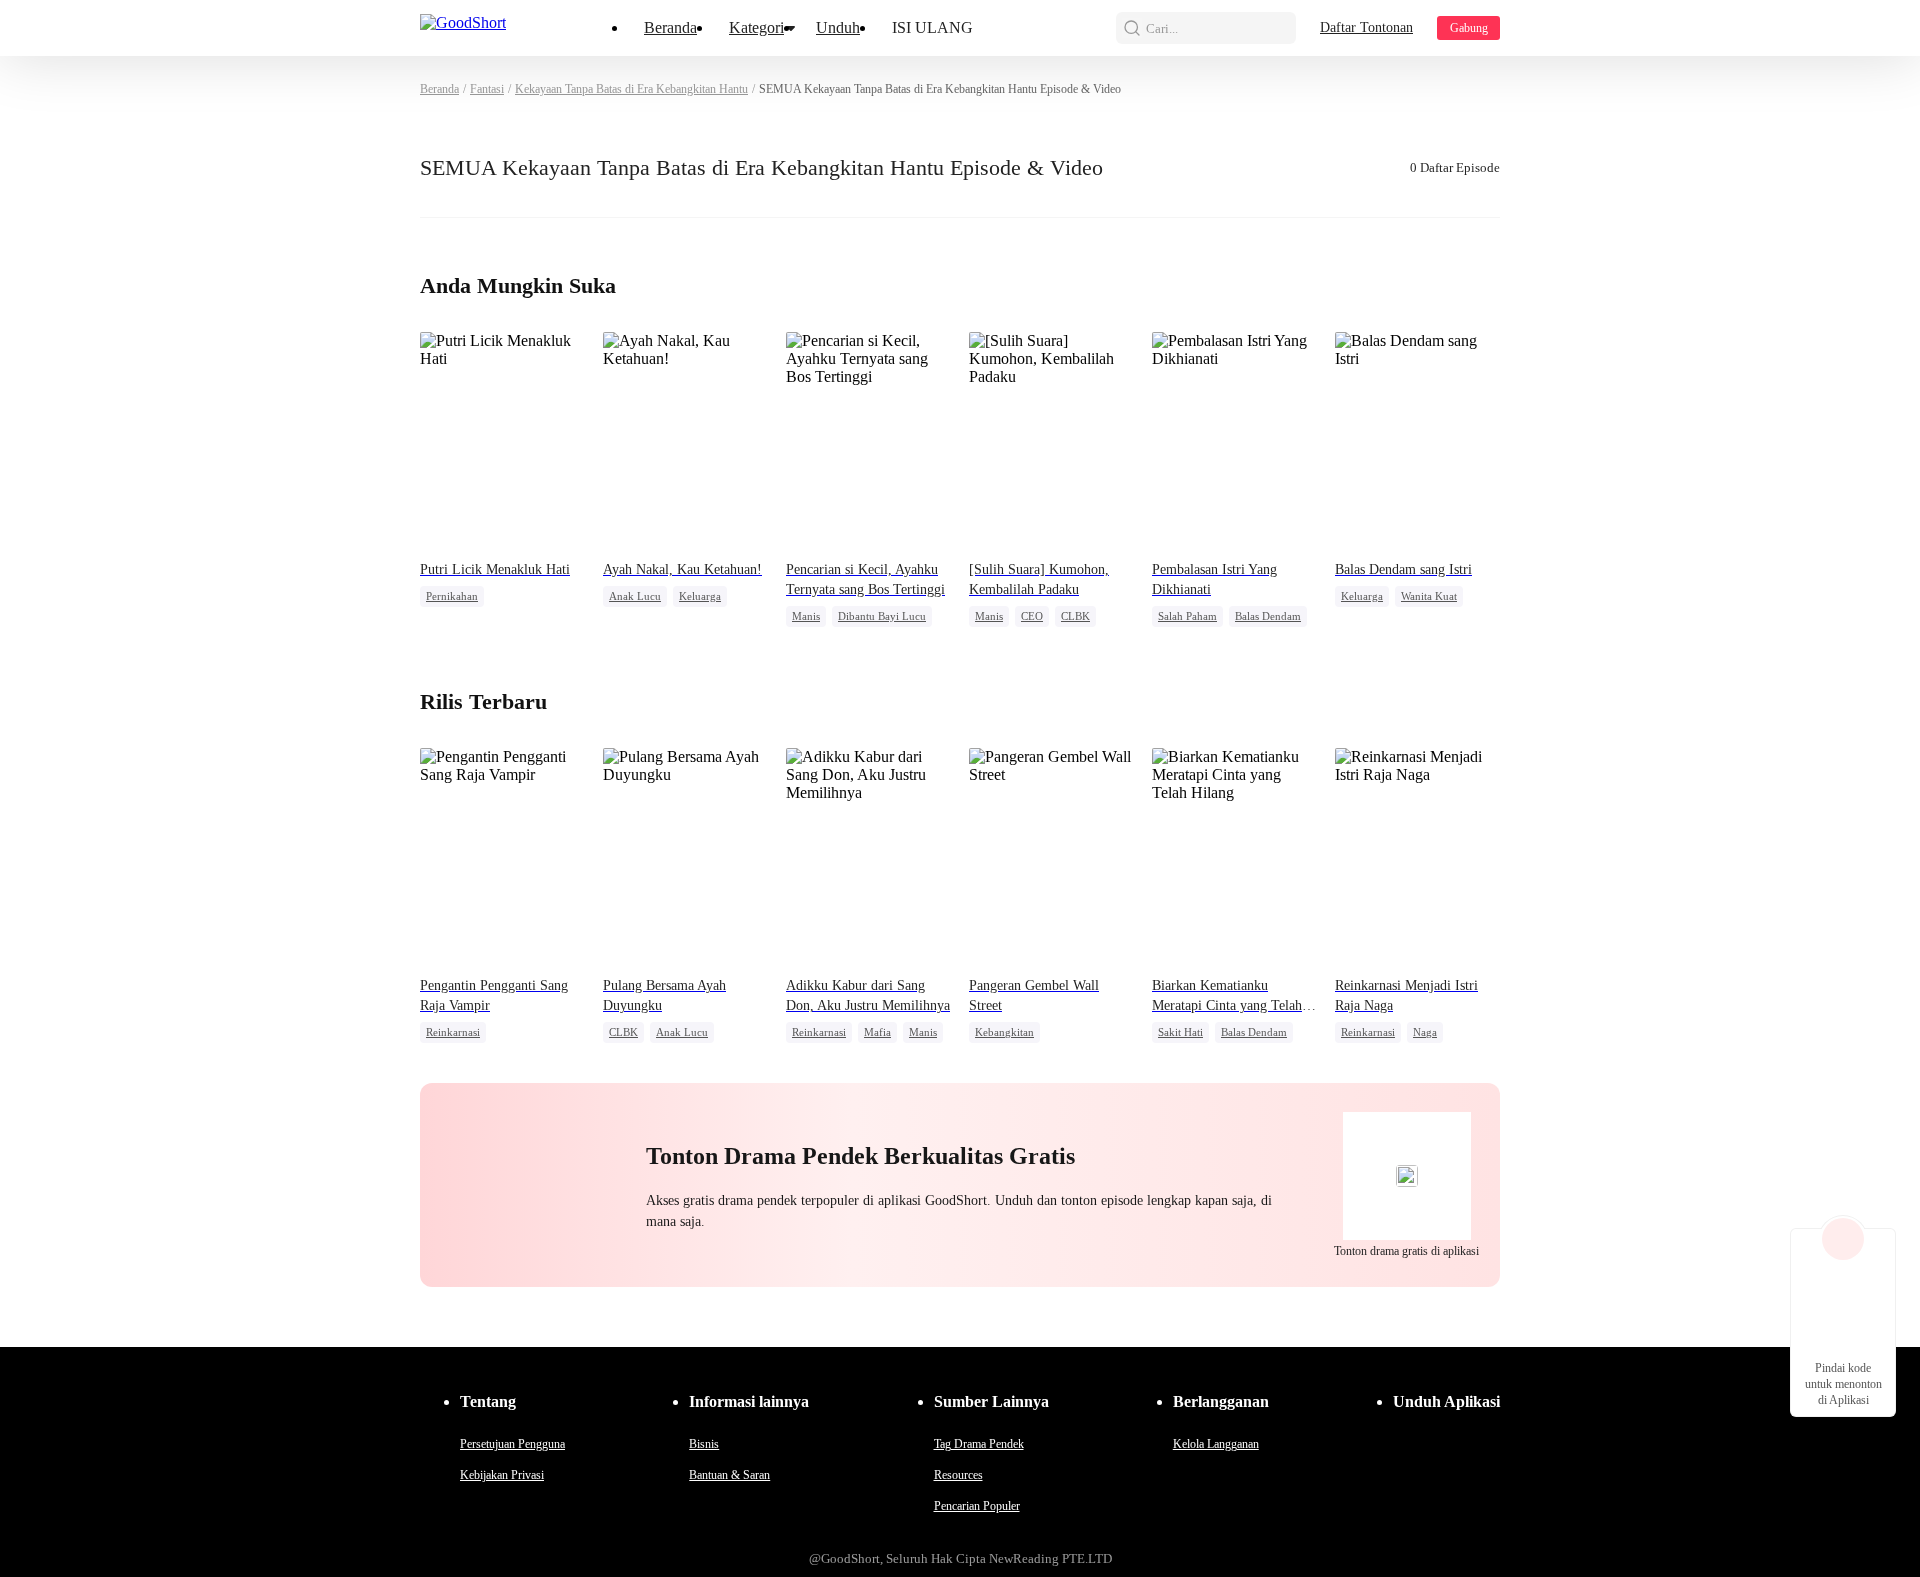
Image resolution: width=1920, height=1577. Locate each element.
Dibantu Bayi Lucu (882, 616)
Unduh (838, 27)
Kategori (756, 27)
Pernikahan (452, 596)
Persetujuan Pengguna (512, 1444)
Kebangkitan (1004, 1032)
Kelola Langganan (1216, 1444)
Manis (806, 616)
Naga (1425, 1032)
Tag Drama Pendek (979, 1444)
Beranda (670, 27)
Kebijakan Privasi (502, 1475)
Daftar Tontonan (1366, 27)
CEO (1032, 616)
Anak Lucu (635, 596)
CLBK (1075, 616)
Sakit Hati (1180, 1032)
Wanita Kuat (1429, 596)
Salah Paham (1187, 616)
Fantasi (487, 89)
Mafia (877, 1032)
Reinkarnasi (453, 1032)
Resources (958, 1475)
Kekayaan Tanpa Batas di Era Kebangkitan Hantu (631, 89)
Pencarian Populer (977, 1506)
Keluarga (700, 596)
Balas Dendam (1268, 616)
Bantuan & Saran (729, 1475)
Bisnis (704, 1444)
